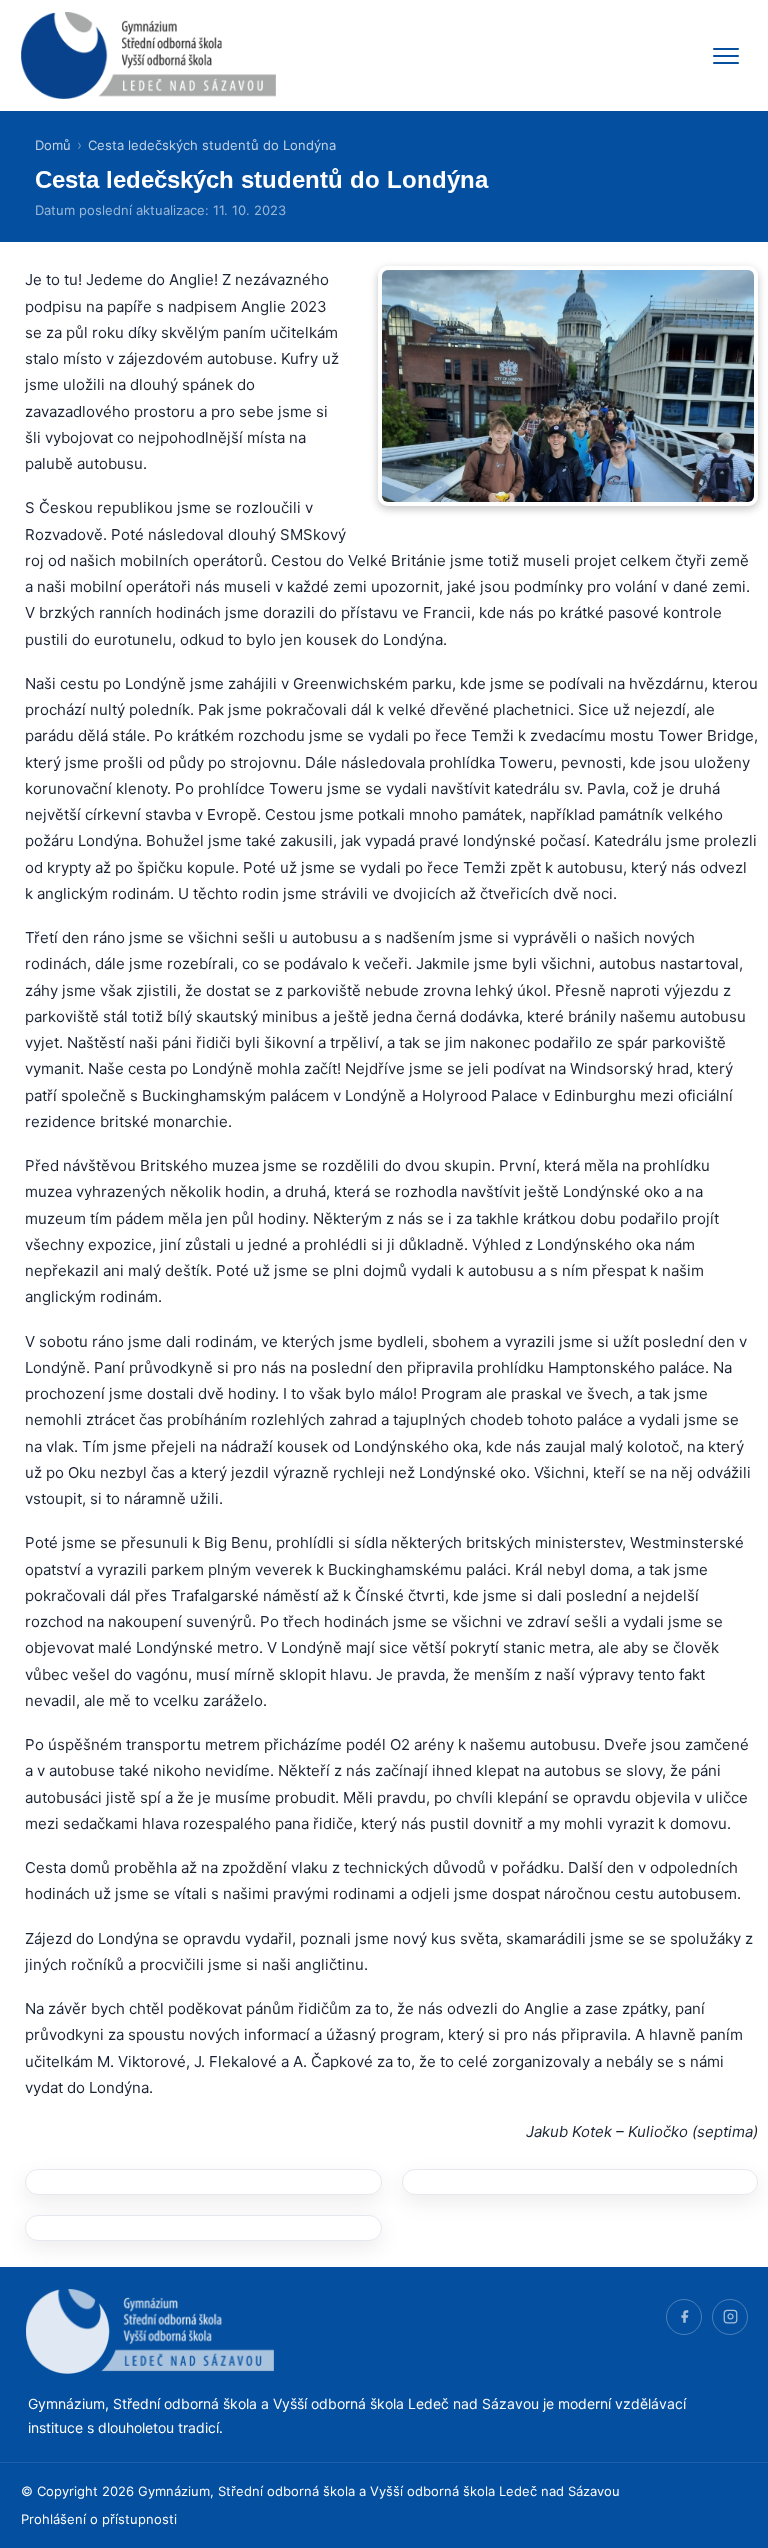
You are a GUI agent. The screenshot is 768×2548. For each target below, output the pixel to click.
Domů (53, 145)
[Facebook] (684, 2317)
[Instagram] (730, 2317)
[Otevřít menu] (726, 56)
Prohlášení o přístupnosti (99, 2519)
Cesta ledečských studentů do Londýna (212, 145)
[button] (203, 2182)
